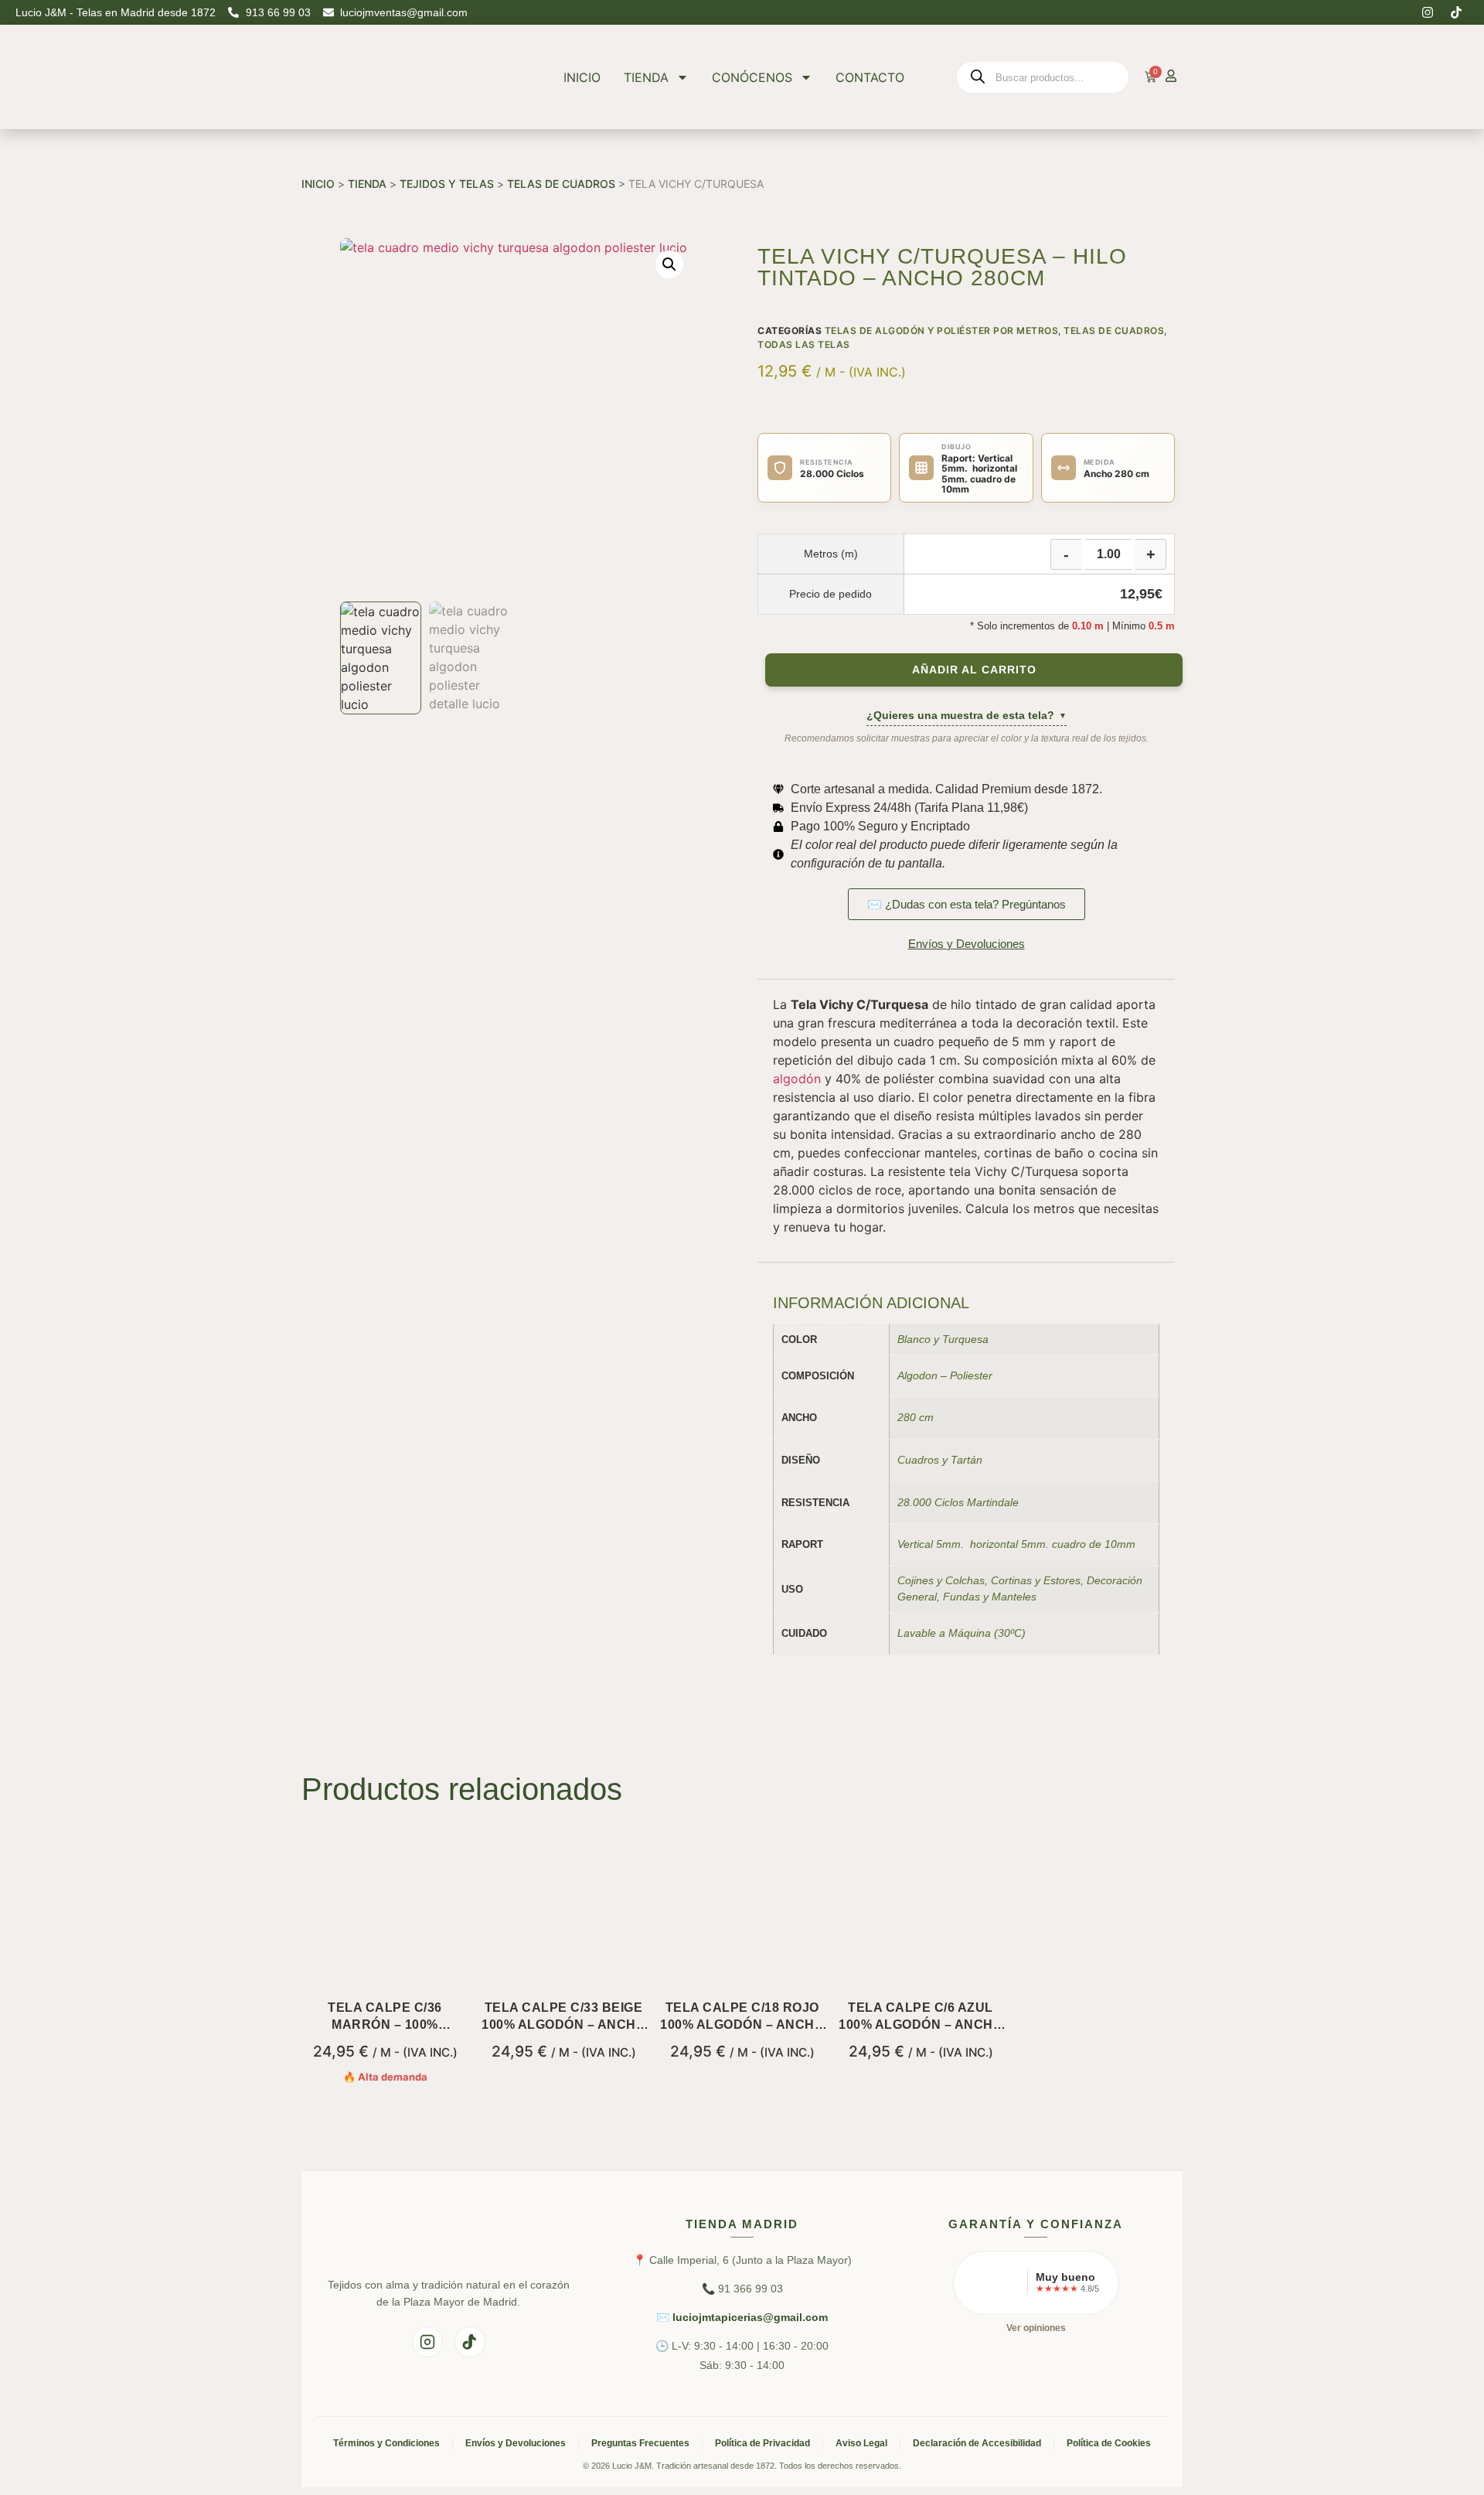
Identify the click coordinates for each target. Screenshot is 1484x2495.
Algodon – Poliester (945, 1375)
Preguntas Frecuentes (640, 2443)
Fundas (962, 1597)
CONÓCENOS (752, 77)
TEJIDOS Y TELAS (447, 184)
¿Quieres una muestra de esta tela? (967, 715)
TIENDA (646, 77)
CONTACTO (870, 77)
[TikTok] (470, 2342)
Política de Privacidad (762, 2443)
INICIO (582, 77)
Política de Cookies (1109, 2443)
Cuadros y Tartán (940, 1460)
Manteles (1014, 1597)
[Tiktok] (1456, 12)
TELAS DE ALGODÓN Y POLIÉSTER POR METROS (942, 331)
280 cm (916, 1417)
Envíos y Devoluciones (516, 2443)
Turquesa (965, 1339)
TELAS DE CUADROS (561, 184)
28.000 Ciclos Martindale (958, 1502)
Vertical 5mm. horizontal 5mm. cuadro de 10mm (1016, 1544)
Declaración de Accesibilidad (977, 2443)
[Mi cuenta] (1171, 76)
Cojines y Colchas (941, 1580)
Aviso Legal (861, 2443)
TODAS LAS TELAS (804, 344)
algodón (797, 1079)
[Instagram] (1428, 12)
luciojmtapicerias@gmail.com (750, 2317)
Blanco (914, 1339)
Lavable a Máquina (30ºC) (962, 1633)
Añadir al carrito (974, 670)
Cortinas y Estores (1036, 1580)
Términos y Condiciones (386, 2443)
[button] (669, 264)
